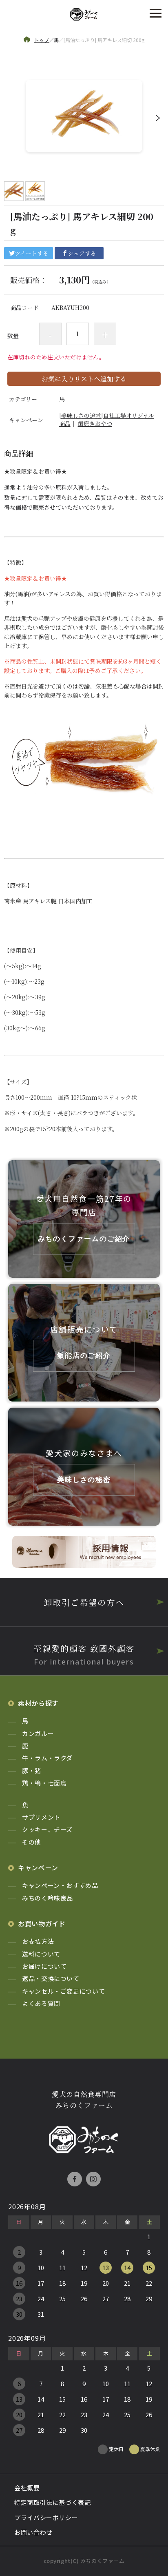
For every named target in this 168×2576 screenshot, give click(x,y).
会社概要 (27, 2488)
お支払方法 (38, 1941)
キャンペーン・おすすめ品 (60, 1885)
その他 (32, 1842)
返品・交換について (51, 1978)
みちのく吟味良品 (48, 1898)
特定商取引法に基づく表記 (53, 2502)
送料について (41, 1954)
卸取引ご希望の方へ (84, 1602)
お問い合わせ (33, 2532)
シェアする (82, 253)
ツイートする (32, 253)
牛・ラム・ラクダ (47, 1758)
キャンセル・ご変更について (63, 1991)
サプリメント (41, 1817)
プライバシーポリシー (46, 2517)
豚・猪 (32, 1770)
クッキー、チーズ (47, 1829)
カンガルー (38, 1733)
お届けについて (44, 1966)
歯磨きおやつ (95, 423)
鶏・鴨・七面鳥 (44, 1783)
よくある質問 (41, 2003)
